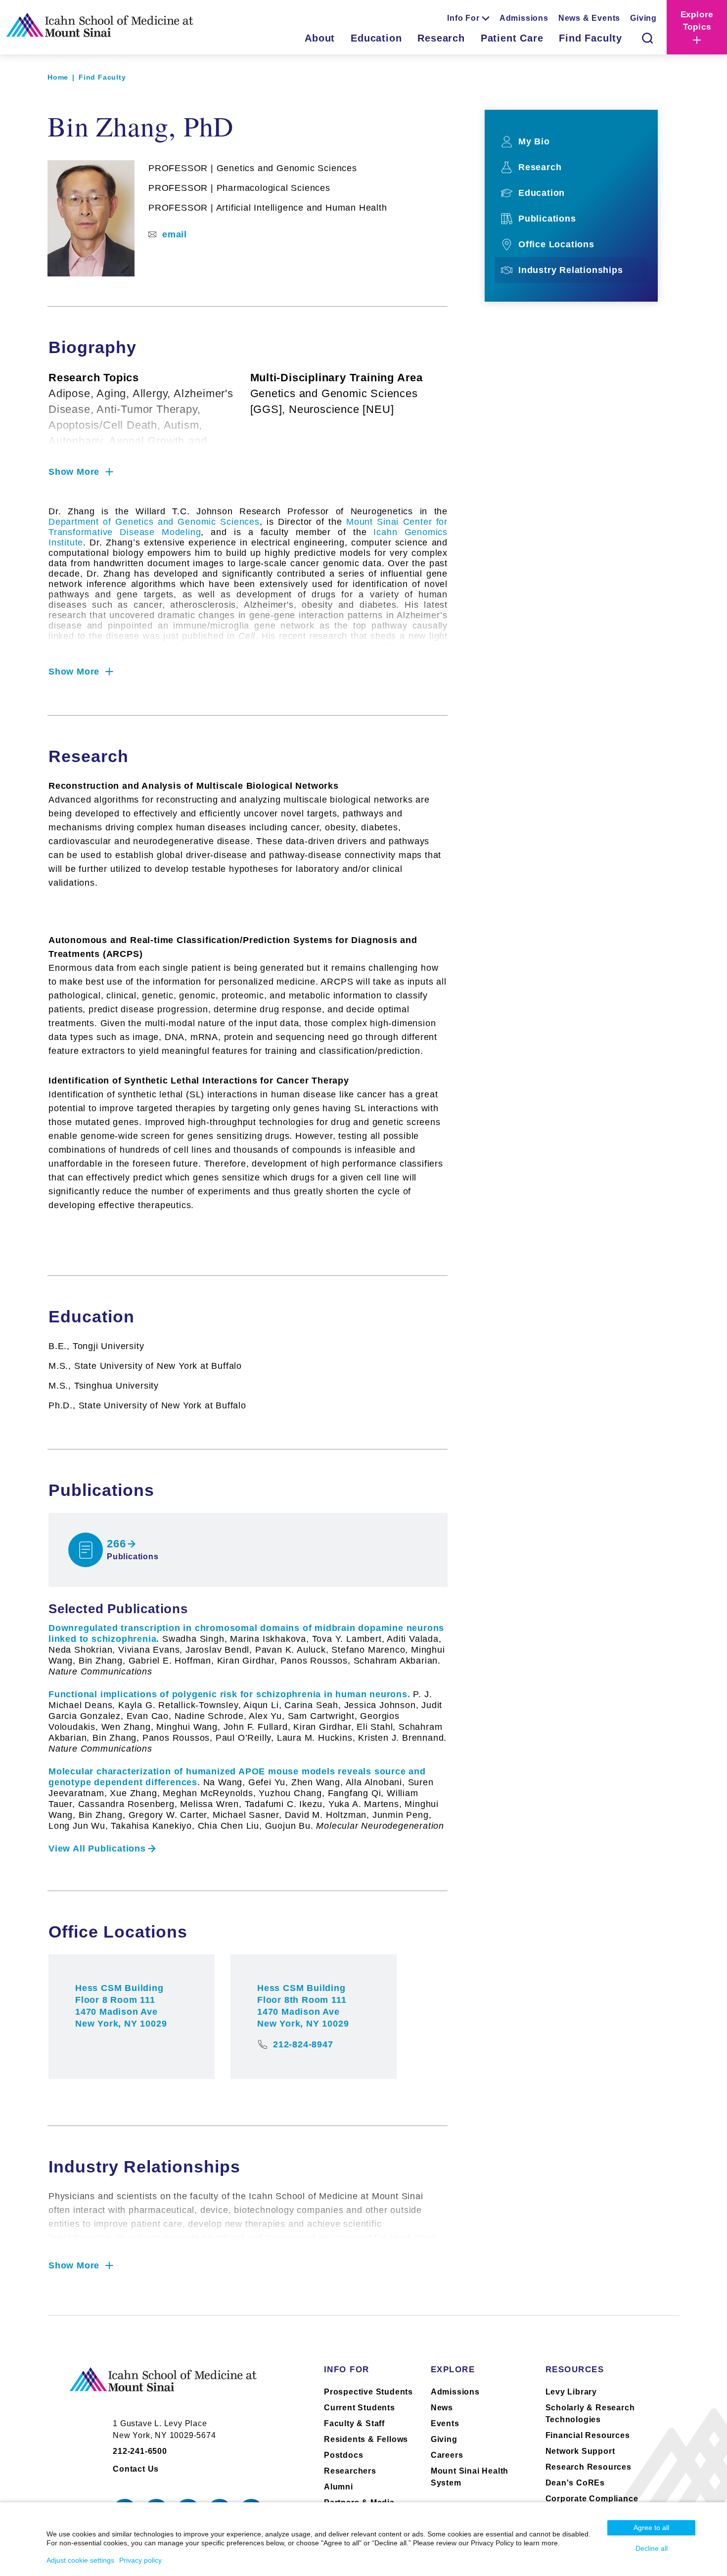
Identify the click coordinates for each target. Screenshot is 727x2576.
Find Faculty (591, 38)
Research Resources (589, 2467)
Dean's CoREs (575, 2483)
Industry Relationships (571, 270)
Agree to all (651, 2528)
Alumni (339, 2487)
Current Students (360, 2408)
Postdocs (343, 2455)
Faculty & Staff (354, 2423)
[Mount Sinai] (163, 2388)
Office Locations (556, 244)
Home (58, 77)
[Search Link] (647, 38)
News (442, 2408)
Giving (643, 18)
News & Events (589, 18)
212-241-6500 (140, 2451)
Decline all (652, 2548)
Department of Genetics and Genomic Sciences (154, 522)
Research (441, 38)
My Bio (534, 141)
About (320, 38)
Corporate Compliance (592, 2499)
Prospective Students (368, 2392)
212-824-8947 (303, 2044)
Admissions (524, 18)
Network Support (580, 2451)
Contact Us (136, 2469)
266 (116, 1544)
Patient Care (512, 38)
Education (376, 38)
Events (445, 2423)
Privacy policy (140, 2560)
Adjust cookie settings (80, 2560)
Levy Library (571, 2392)
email (175, 234)
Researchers (350, 2471)
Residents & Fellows (366, 2439)
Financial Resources (588, 2435)
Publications (547, 219)
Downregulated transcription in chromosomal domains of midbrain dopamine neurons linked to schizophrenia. (247, 1650)
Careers (447, 2455)
